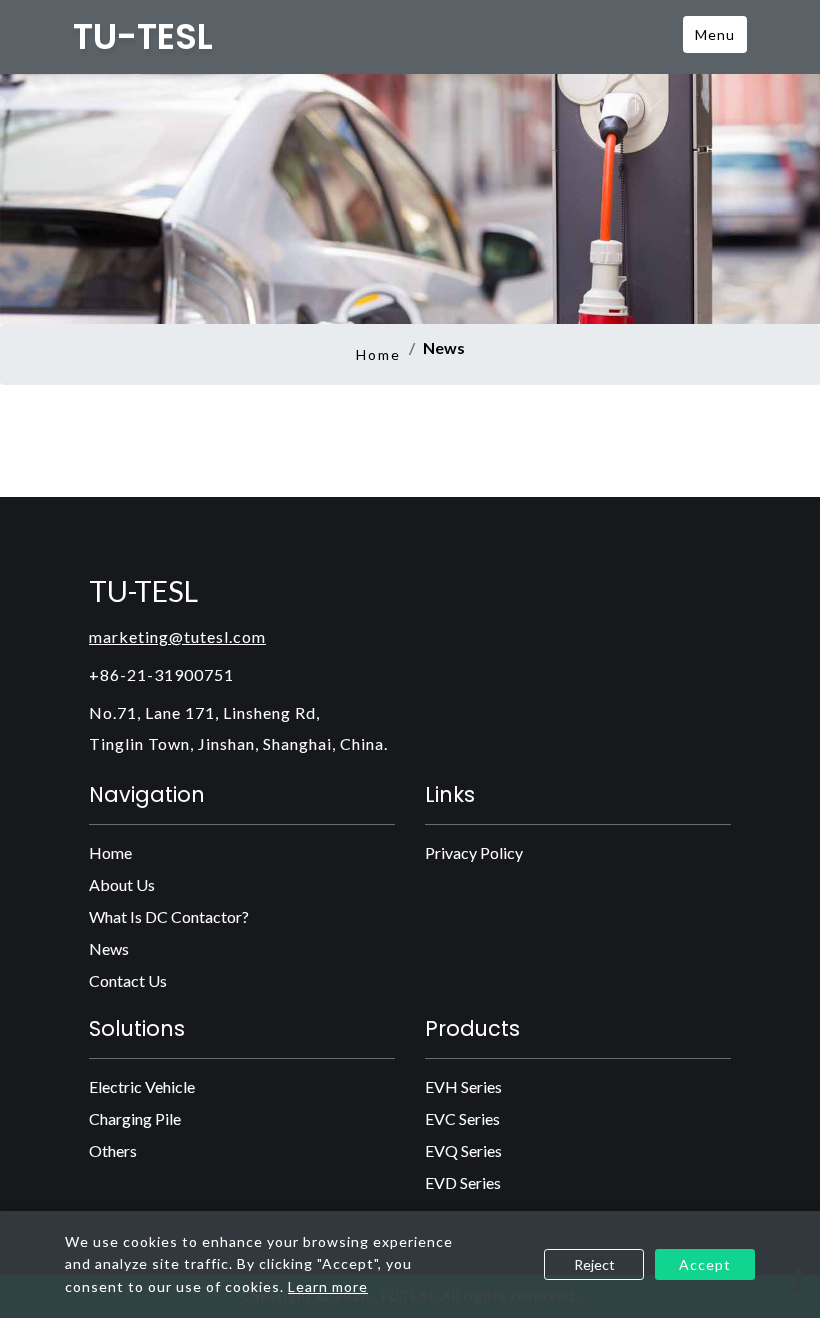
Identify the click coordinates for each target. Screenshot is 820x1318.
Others (113, 1150)
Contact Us (128, 980)
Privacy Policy (474, 852)
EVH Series (463, 1086)
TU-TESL (143, 37)
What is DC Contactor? (169, 916)
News (109, 948)
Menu (715, 34)
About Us (122, 884)
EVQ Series (463, 1150)
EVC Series (462, 1118)
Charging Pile (135, 1118)
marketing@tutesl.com (177, 636)
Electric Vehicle (142, 1086)
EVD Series (463, 1182)
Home (378, 354)
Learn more (328, 1286)
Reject (594, 1264)
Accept (705, 1264)
